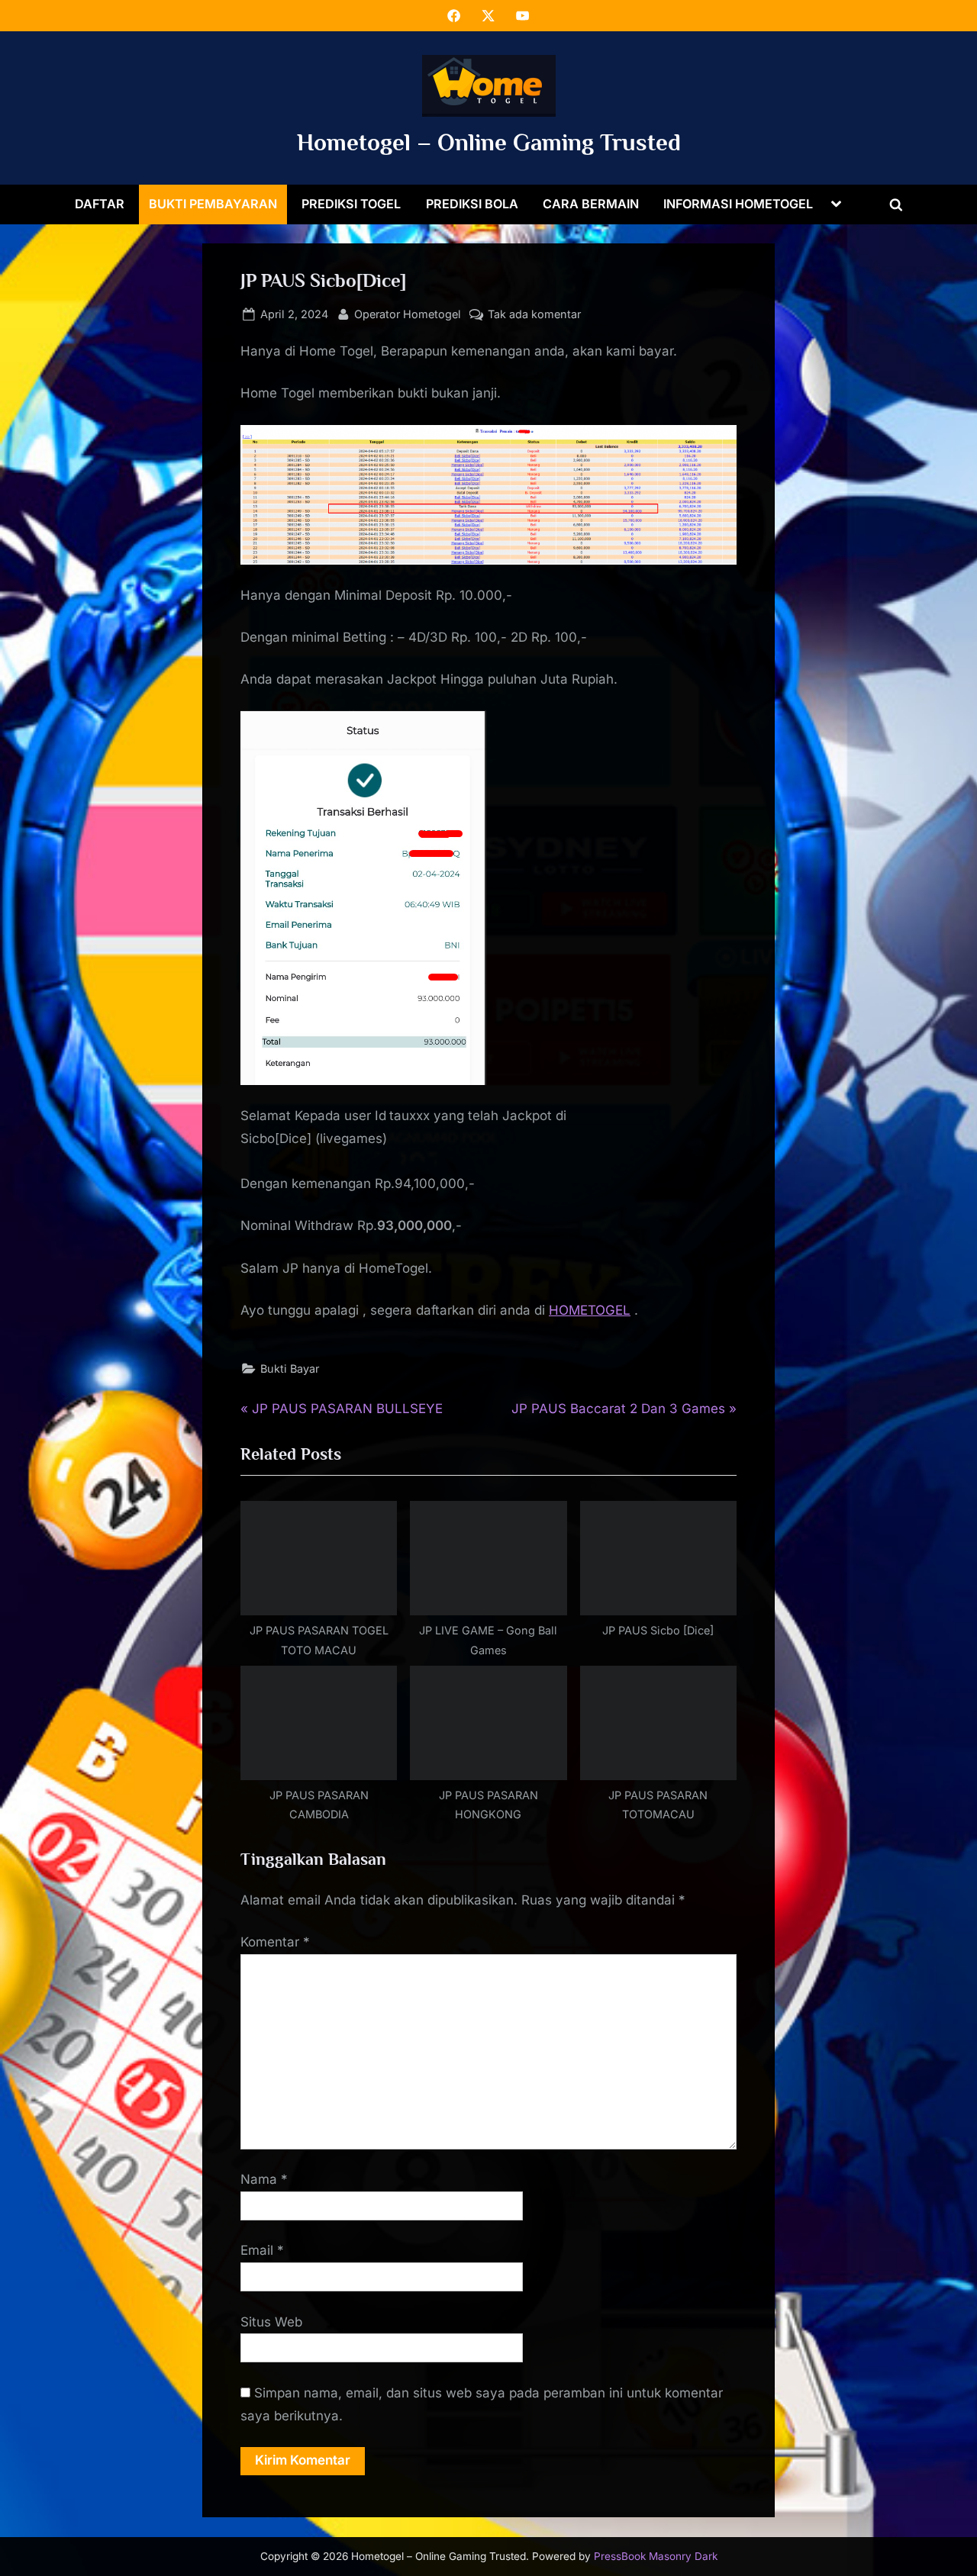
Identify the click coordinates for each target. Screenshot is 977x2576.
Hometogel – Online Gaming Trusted (489, 142)
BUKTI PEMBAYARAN (213, 204)
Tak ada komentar (534, 315)
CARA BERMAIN (591, 204)
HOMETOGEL (590, 1310)
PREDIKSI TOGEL (351, 204)
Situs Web (271, 2322)
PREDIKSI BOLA (472, 204)
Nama (264, 2179)
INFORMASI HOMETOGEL (738, 204)
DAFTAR (100, 204)
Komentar (275, 1942)
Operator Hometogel (408, 314)
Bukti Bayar (290, 1368)
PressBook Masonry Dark (656, 2556)
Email (262, 2250)
